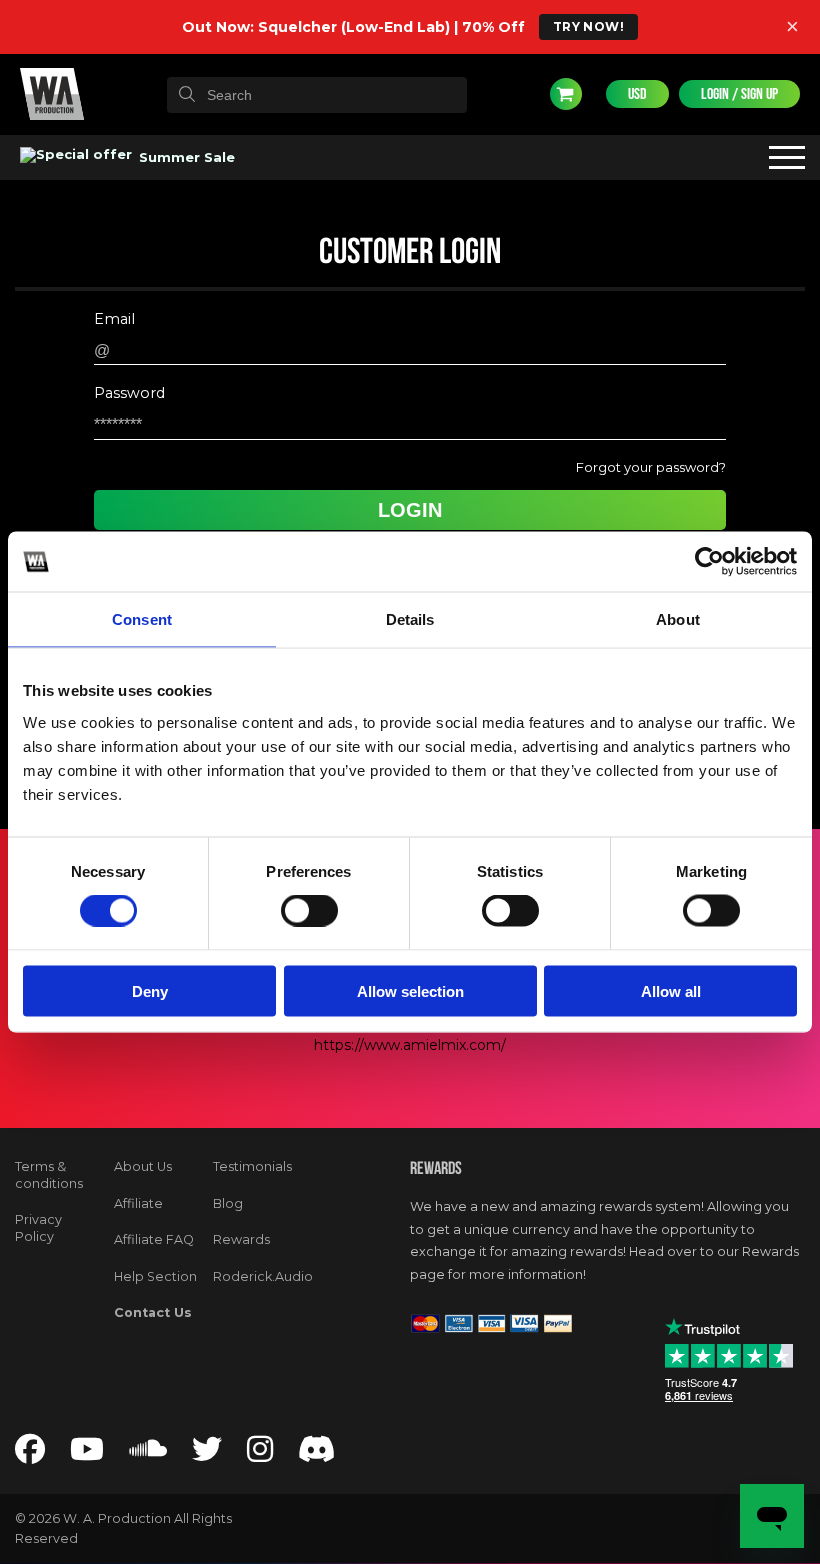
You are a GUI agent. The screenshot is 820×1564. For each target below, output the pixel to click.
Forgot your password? (651, 467)
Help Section (155, 1276)
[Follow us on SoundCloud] (148, 1455)
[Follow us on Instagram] (260, 1455)
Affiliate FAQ (154, 1239)
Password (129, 393)
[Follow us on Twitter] (207, 1455)
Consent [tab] (142, 619)
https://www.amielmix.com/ (410, 1045)
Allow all (671, 990)
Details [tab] (410, 619)
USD (637, 94)
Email (114, 319)
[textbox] (317, 95)
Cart (566, 94)
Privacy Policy (38, 1228)
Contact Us (153, 1312)
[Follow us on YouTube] (87, 1455)
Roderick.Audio (263, 1276)
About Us (143, 1166)
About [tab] (678, 619)
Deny (150, 990)
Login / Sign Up (739, 94)
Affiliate (138, 1203)
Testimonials (252, 1166)
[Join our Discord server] (317, 1455)
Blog (228, 1203)
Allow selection (410, 990)
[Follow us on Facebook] (30, 1455)
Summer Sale (185, 157)
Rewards (241, 1239)
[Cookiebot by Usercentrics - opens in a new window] (709, 562)
